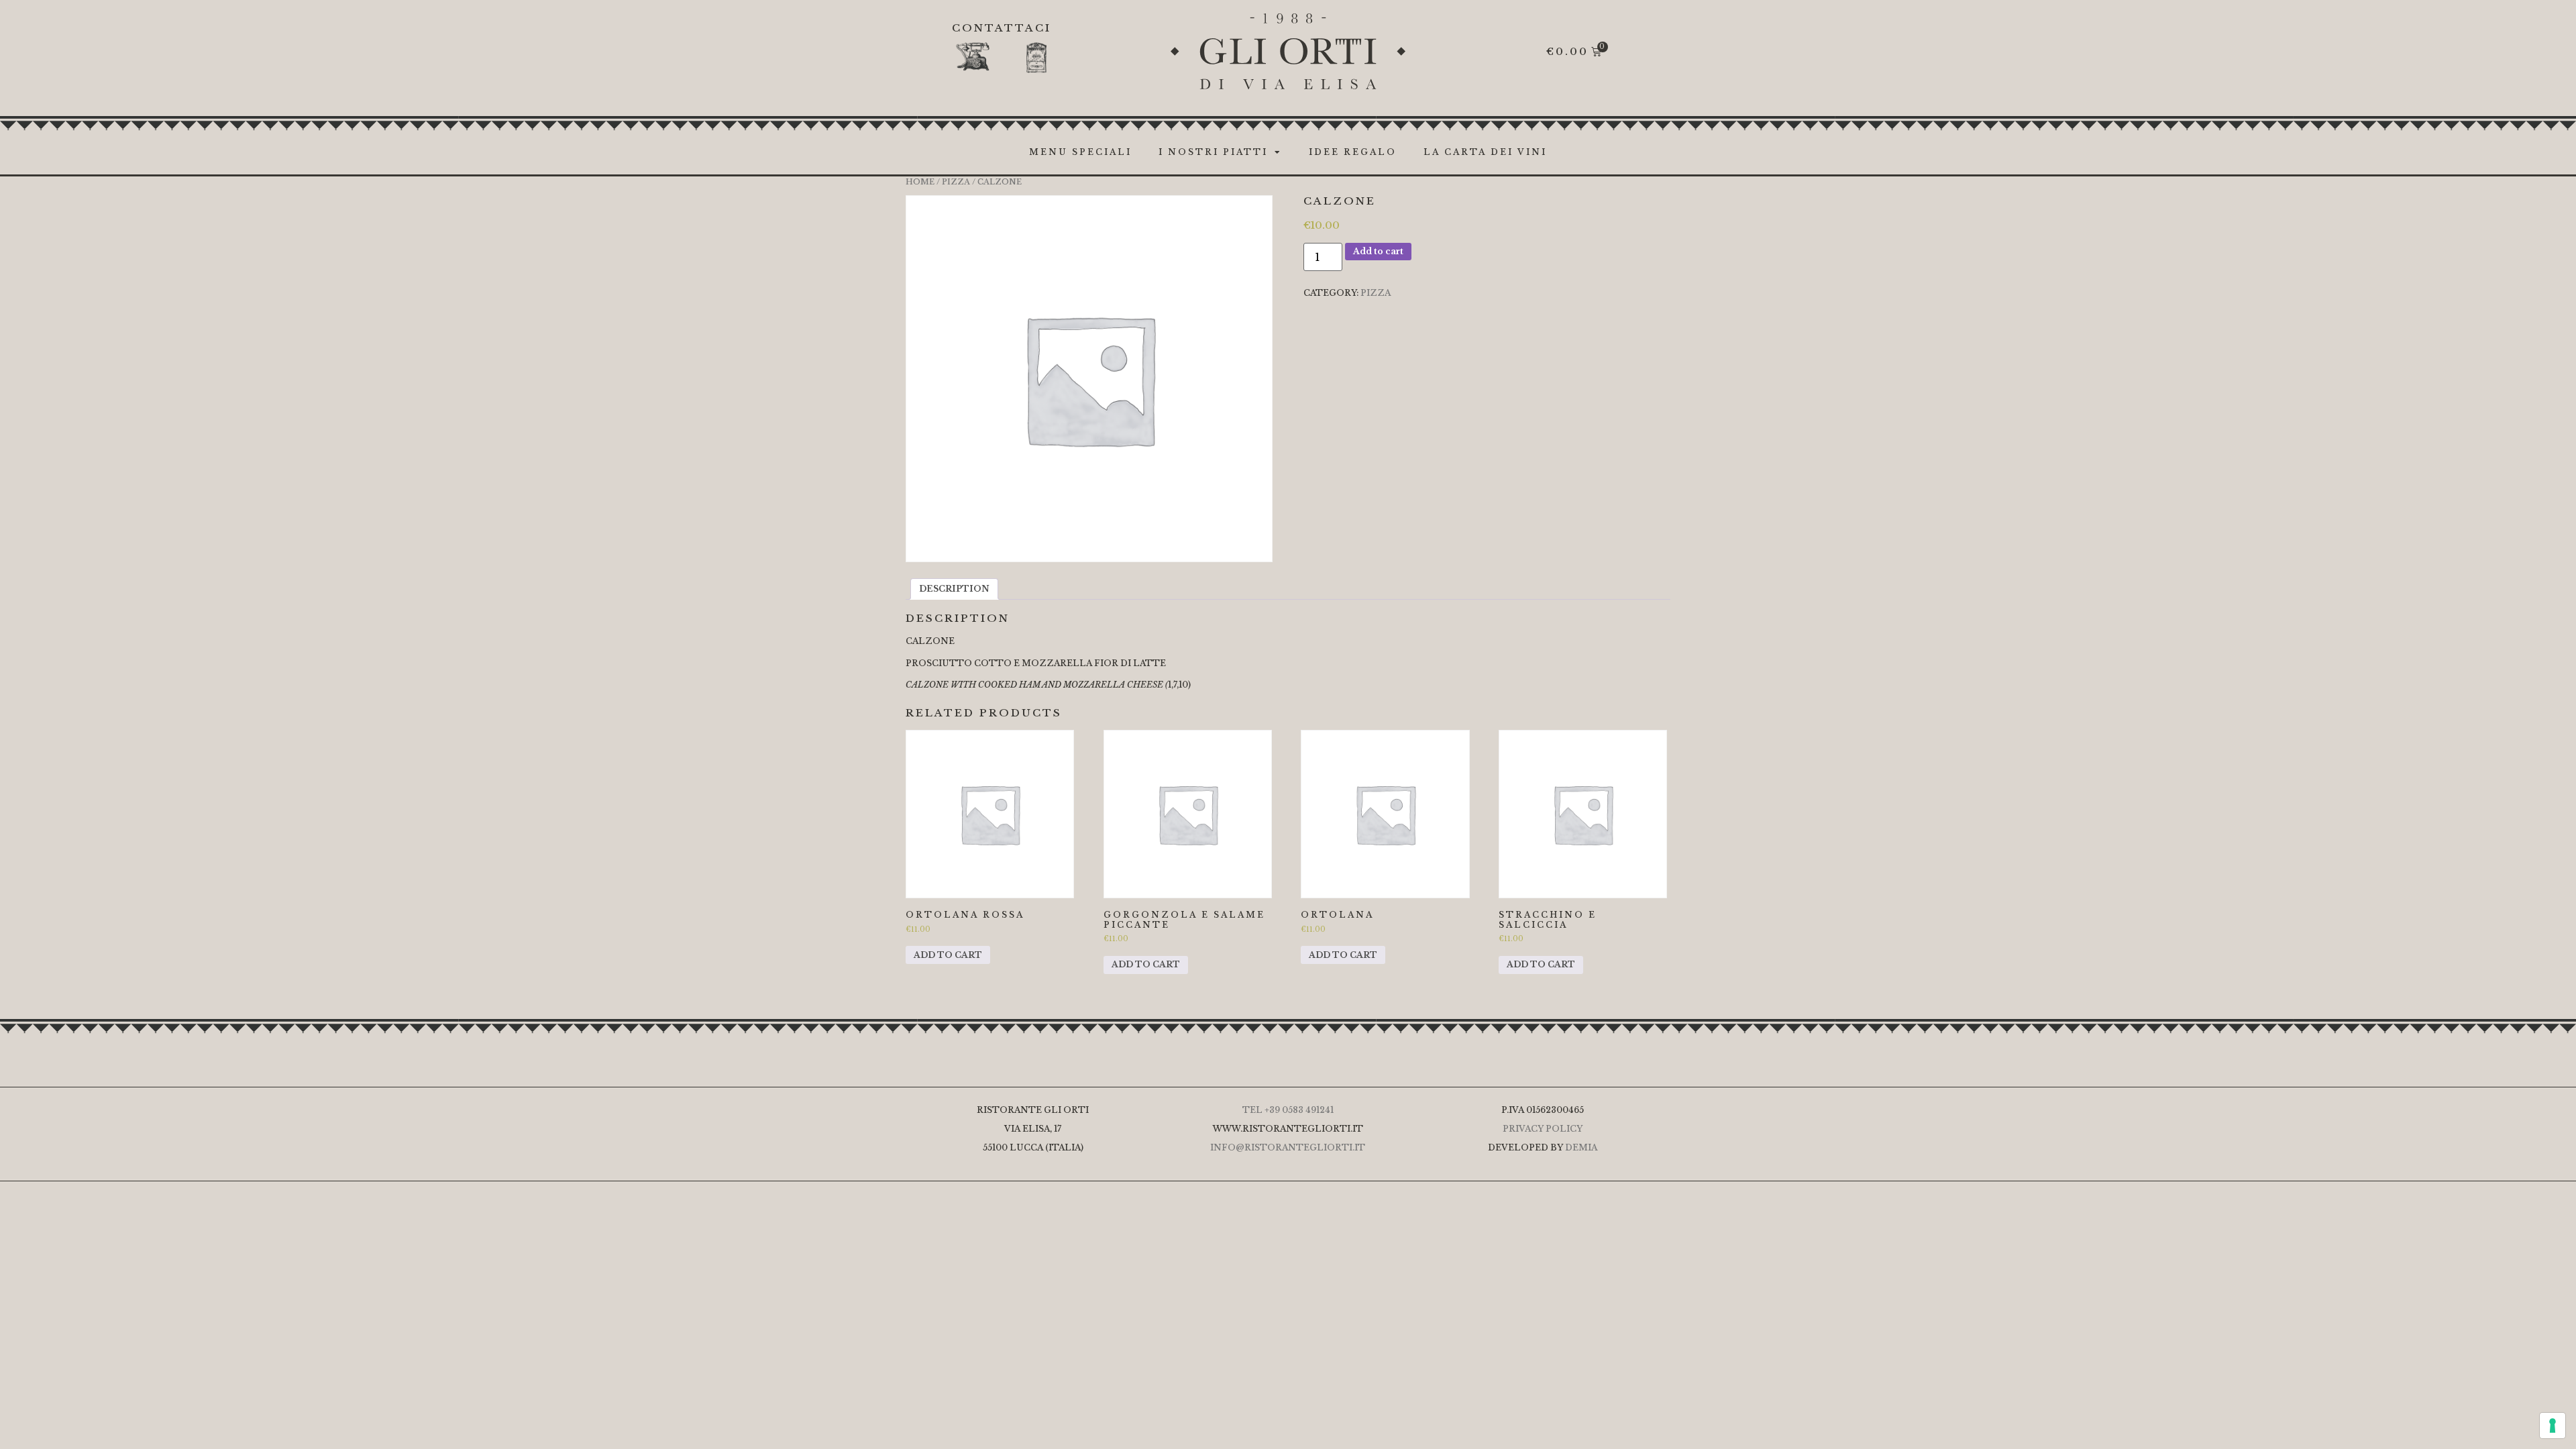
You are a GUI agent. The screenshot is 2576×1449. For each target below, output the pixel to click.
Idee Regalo (1353, 152)
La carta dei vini (1485, 152)
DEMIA (1581, 1147)
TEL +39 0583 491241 (1288, 1110)
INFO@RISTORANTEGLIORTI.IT (1288, 1147)
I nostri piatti (1213, 152)
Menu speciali (1080, 152)
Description (954, 589)
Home (920, 182)
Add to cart (1378, 251)
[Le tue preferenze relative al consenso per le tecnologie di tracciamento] (2553, 1426)
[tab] (954, 589)
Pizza (956, 182)
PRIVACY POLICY (1543, 1129)
